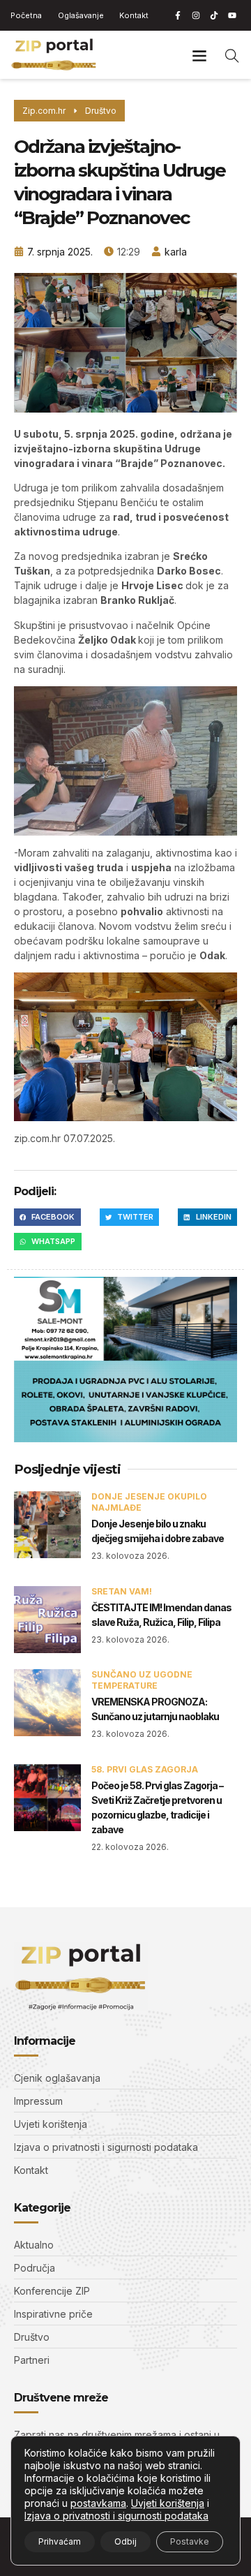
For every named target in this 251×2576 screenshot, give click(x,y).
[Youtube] (232, 15)
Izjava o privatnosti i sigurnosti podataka (116, 2516)
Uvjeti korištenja (168, 2503)
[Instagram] (196, 15)
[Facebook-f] (178, 15)
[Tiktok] (214, 15)
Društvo (101, 111)
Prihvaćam (60, 2541)
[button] (200, 55)
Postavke (190, 2541)
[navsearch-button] (232, 55)
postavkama (98, 2503)
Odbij (125, 2541)
